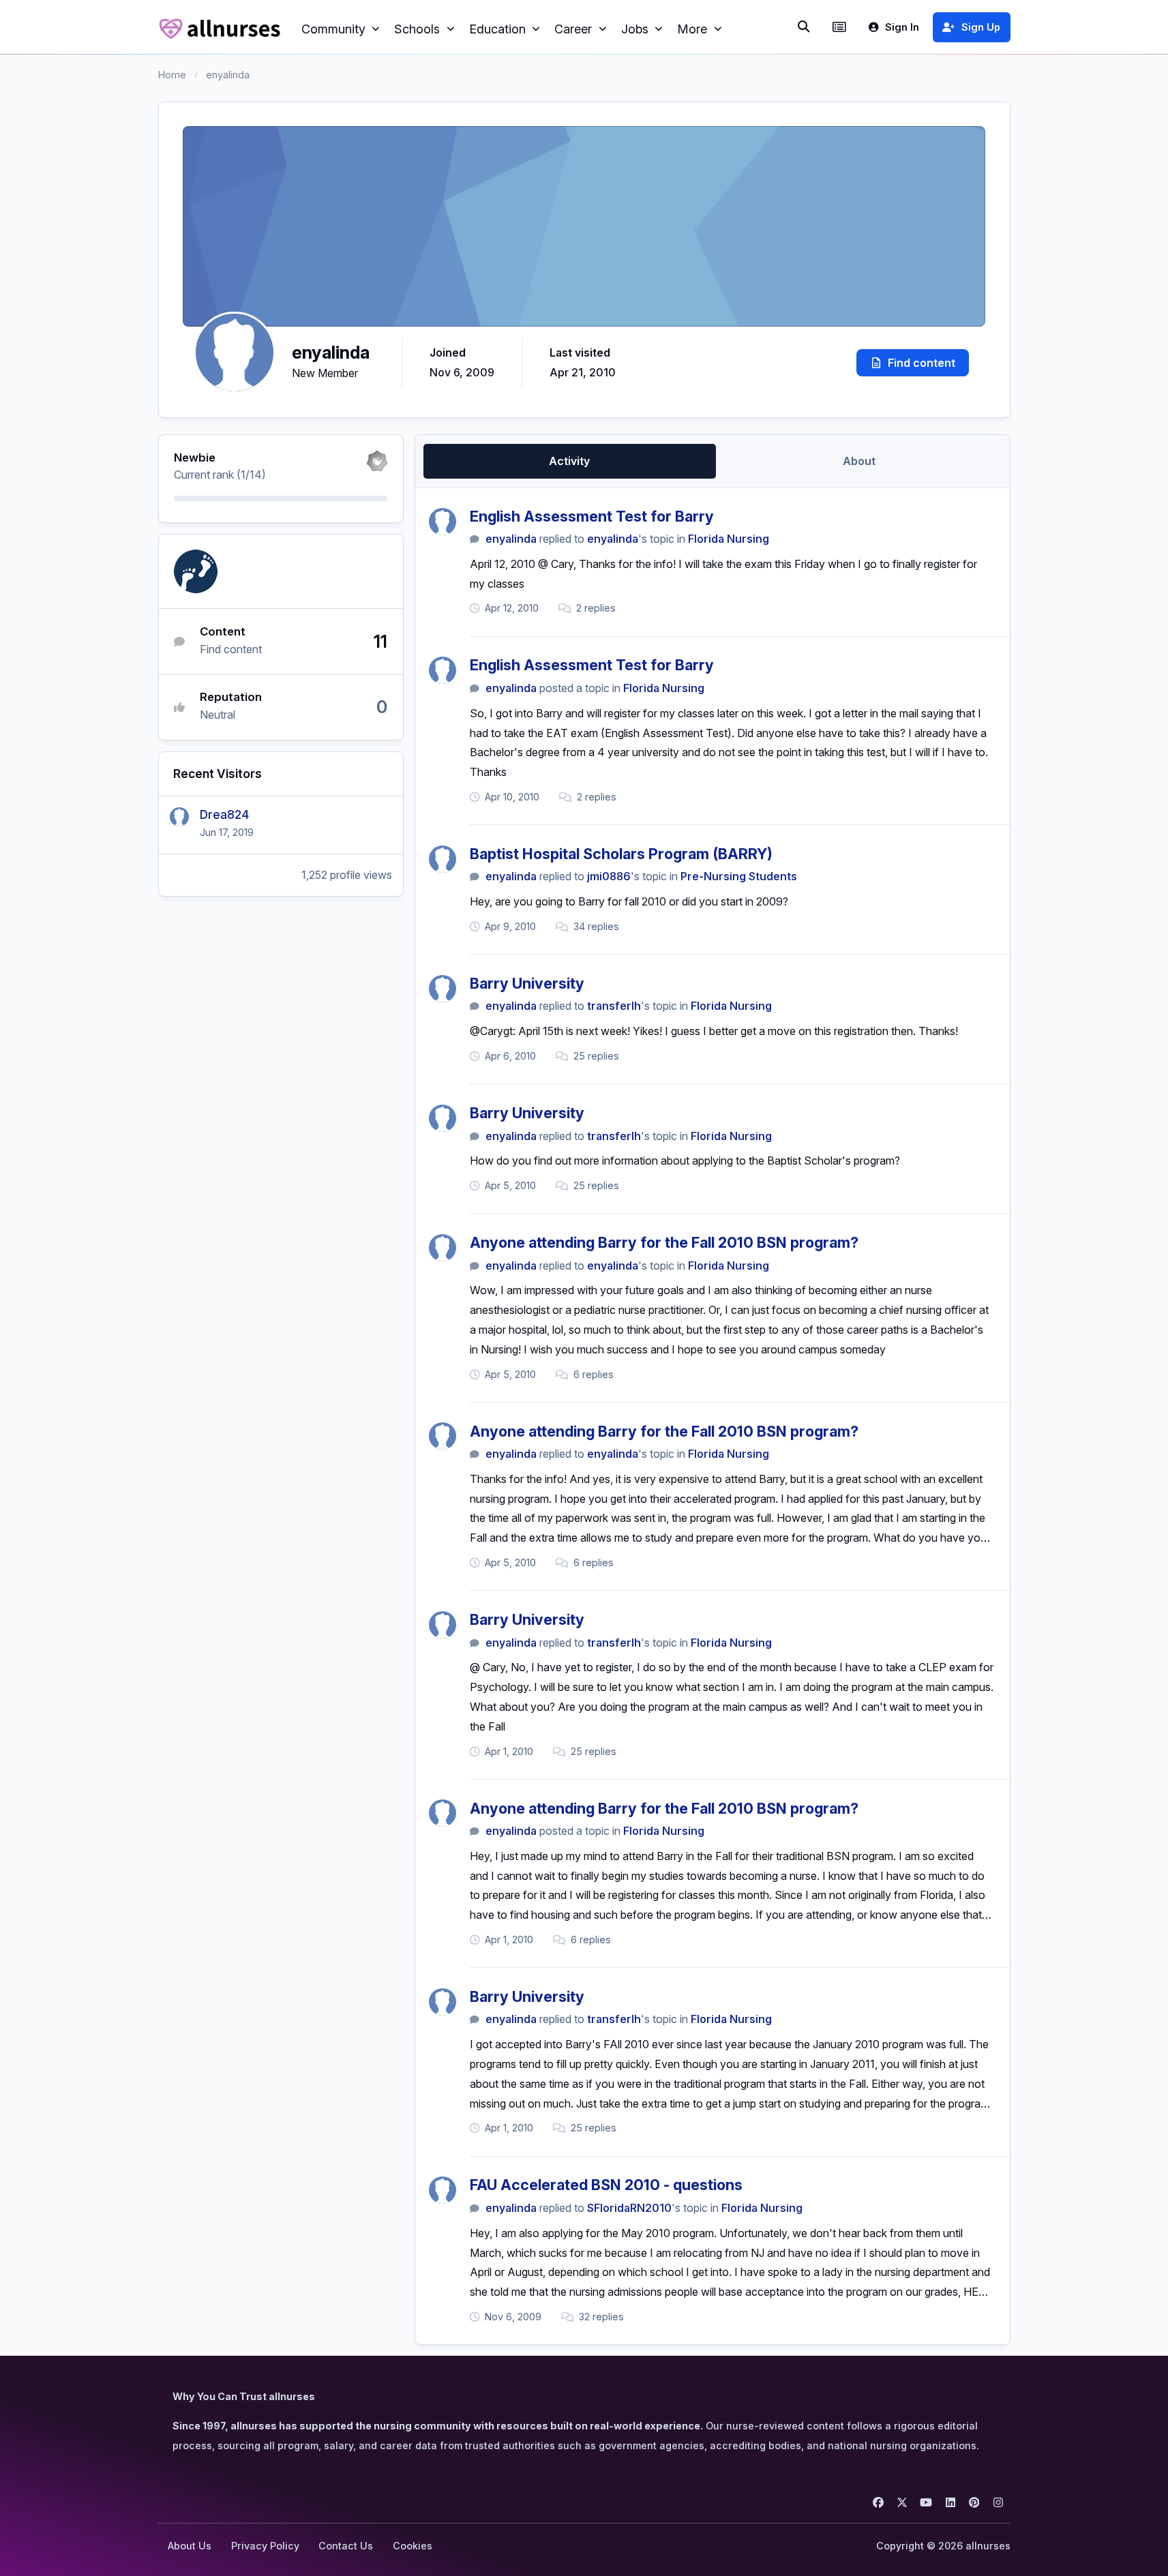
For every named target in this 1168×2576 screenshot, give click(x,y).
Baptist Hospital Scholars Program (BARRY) (621, 854)
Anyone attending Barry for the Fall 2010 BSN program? (664, 1242)
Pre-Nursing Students (739, 876)
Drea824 (224, 814)
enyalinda (511, 539)
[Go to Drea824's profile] (179, 817)
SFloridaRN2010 (629, 2208)
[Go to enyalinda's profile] (443, 522)
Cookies (413, 2546)
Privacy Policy (265, 2546)
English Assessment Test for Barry (592, 516)
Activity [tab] (569, 461)
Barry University (527, 983)
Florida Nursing (729, 539)
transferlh (614, 1006)
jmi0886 (609, 876)
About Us (190, 2546)
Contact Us (346, 2546)
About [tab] (859, 461)
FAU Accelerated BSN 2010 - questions (606, 2185)
